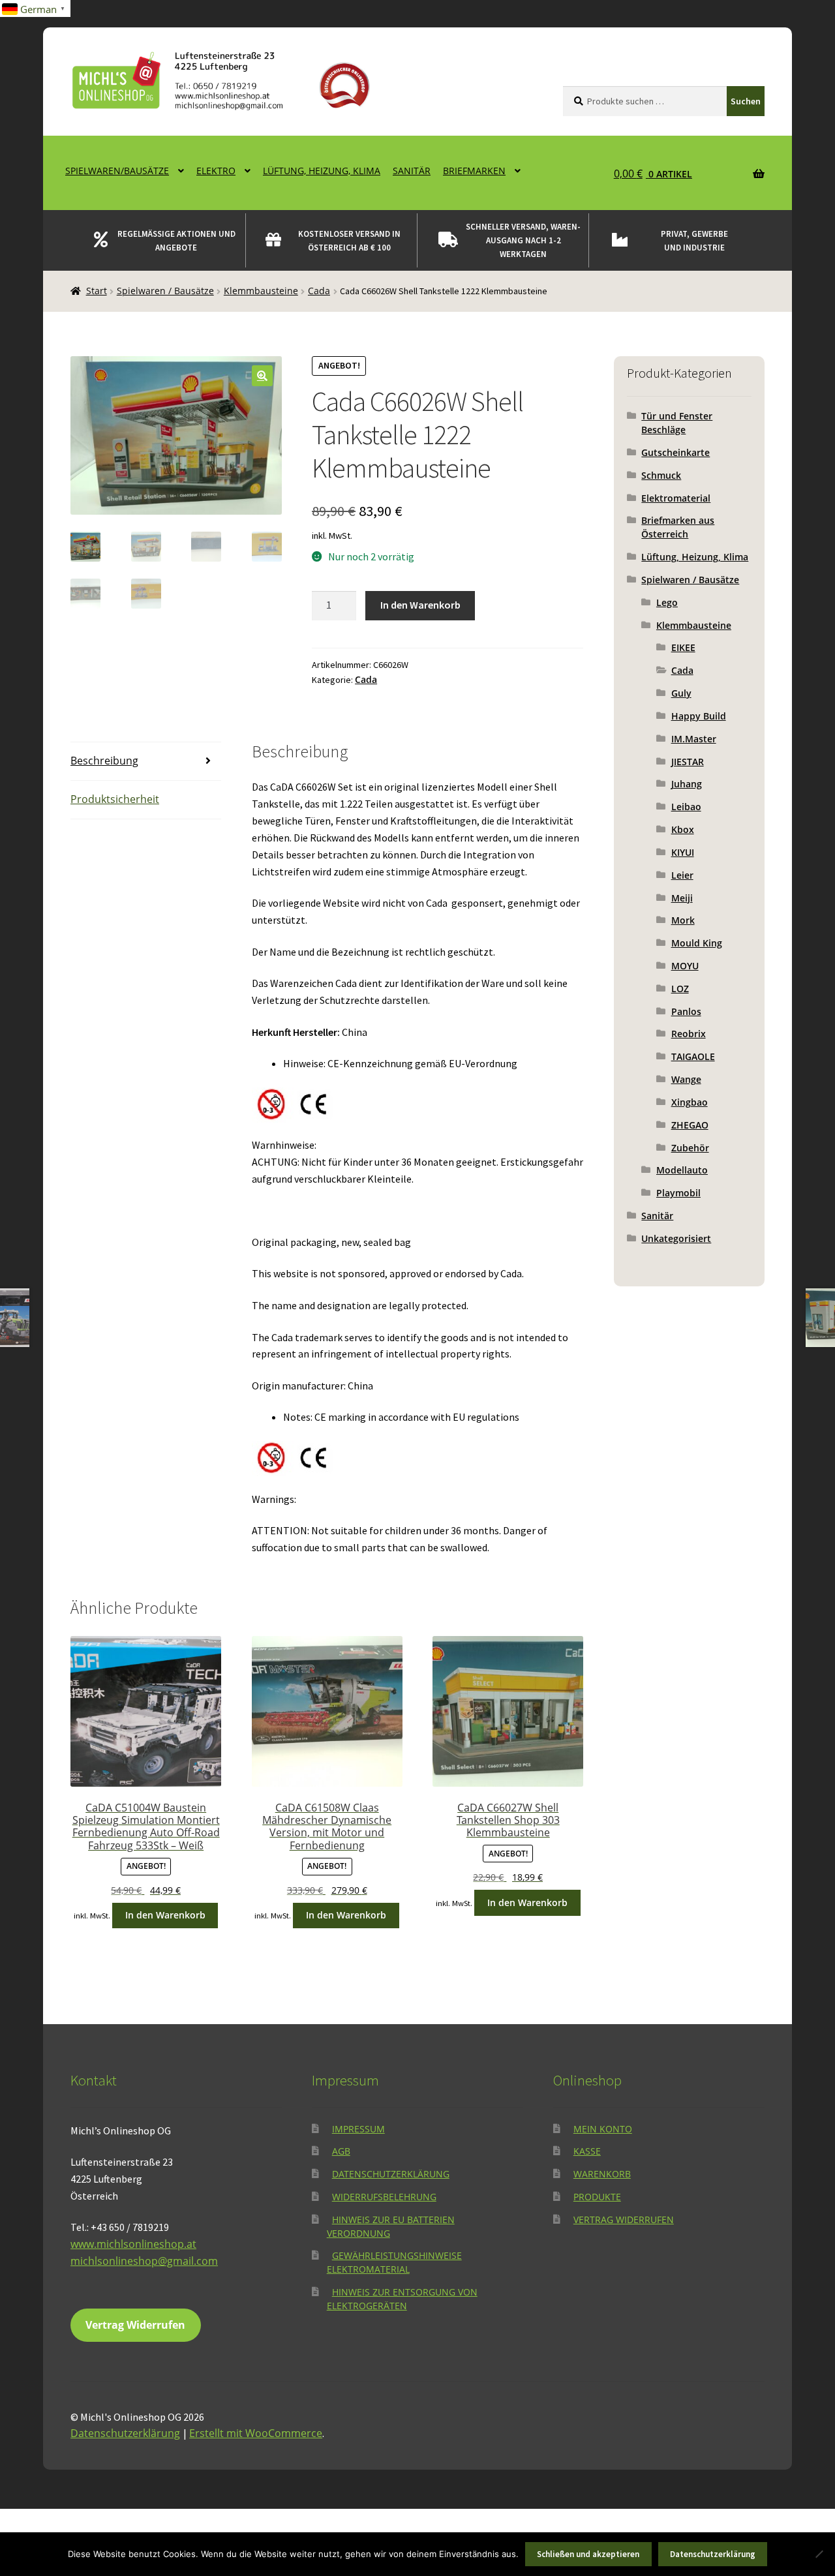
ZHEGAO (690, 1125)
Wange (686, 1079)
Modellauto (682, 1170)
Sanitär (412, 171)
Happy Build (699, 716)
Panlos (686, 1011)
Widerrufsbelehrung (384, 2197)
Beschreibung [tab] (104, 761)
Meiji (682, 898)
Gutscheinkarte (676, 452)
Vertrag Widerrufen (135, 2325)
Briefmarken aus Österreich (678, 527)
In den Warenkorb (420, 605)
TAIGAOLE (693, 1056)
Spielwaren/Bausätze (117, 171)
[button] (262, 376)
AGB (341, 2151)
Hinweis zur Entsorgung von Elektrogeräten (402, 2299)
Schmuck (661, 475)
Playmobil (678, 1193)
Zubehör (690, 1148)
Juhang (687, 784)
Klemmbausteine (261, 291)
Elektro (216, 171)
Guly (681, 693)
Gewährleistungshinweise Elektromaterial (394, 2262)
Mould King (697, 943)
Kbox (683, 829)
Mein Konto (603, 2129)
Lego (667, 602)
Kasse (587, 2151)
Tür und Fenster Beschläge (677, 423)
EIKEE (683, 647)
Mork (683, 920)
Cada (319, 291)
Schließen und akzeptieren (588, 2554)
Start (97, 291)
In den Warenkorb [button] (165, 1915)
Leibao (686, 807)
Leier (682, 875)
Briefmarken (474, 171)
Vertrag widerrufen (624, 2220)
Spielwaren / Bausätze (165, 291)
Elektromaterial (676, 498)
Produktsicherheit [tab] (115, 799)
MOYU (685, 966)
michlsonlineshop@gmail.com (144, 2261)
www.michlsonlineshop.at (133, 2244)
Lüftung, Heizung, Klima (322, 171)
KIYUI (683, 852)
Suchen (746, 101)
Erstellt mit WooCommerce (256, 2433)
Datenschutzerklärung (391, 2174)
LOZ (680, 989)
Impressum (358, 2129)
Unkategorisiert (676, 1238)
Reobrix (689, 1034)
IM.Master (694, 739)
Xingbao (690, 1102)
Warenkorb (602, 2174)
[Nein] (819, 2554)
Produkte (597, 2197)
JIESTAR (688, 762)
